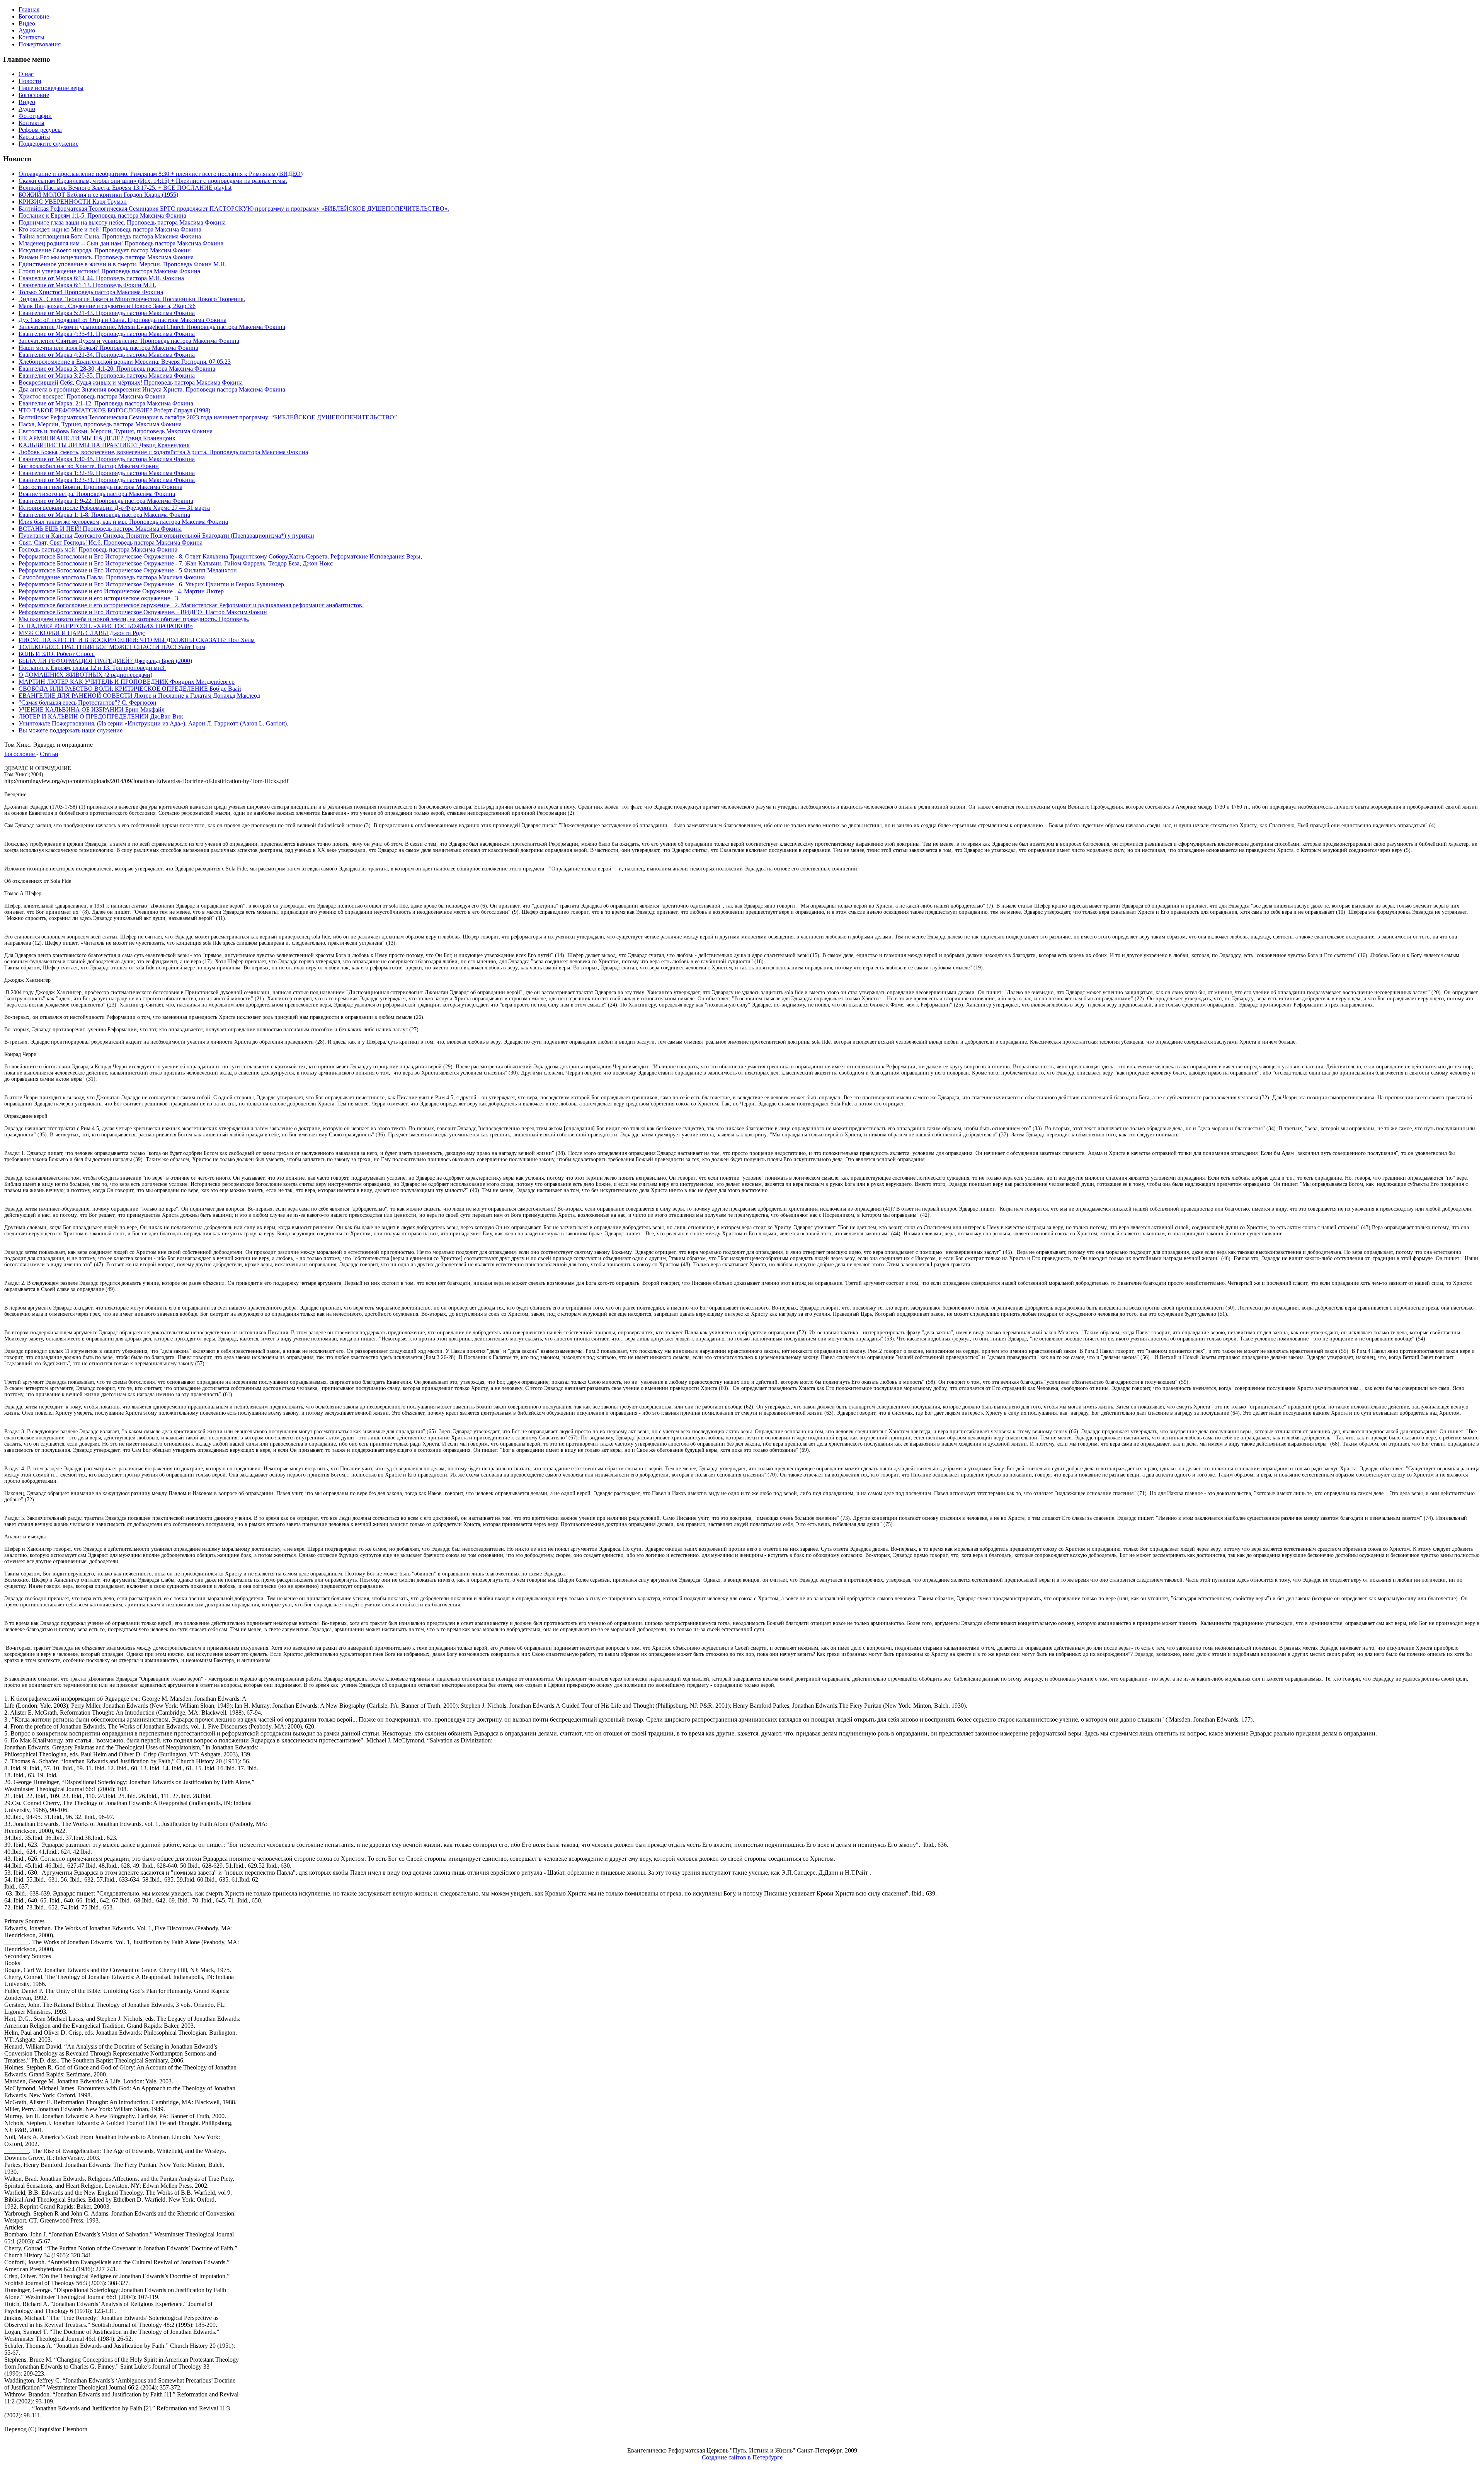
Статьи (49, 754)
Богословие (20, 754)
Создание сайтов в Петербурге (742, 2457)
